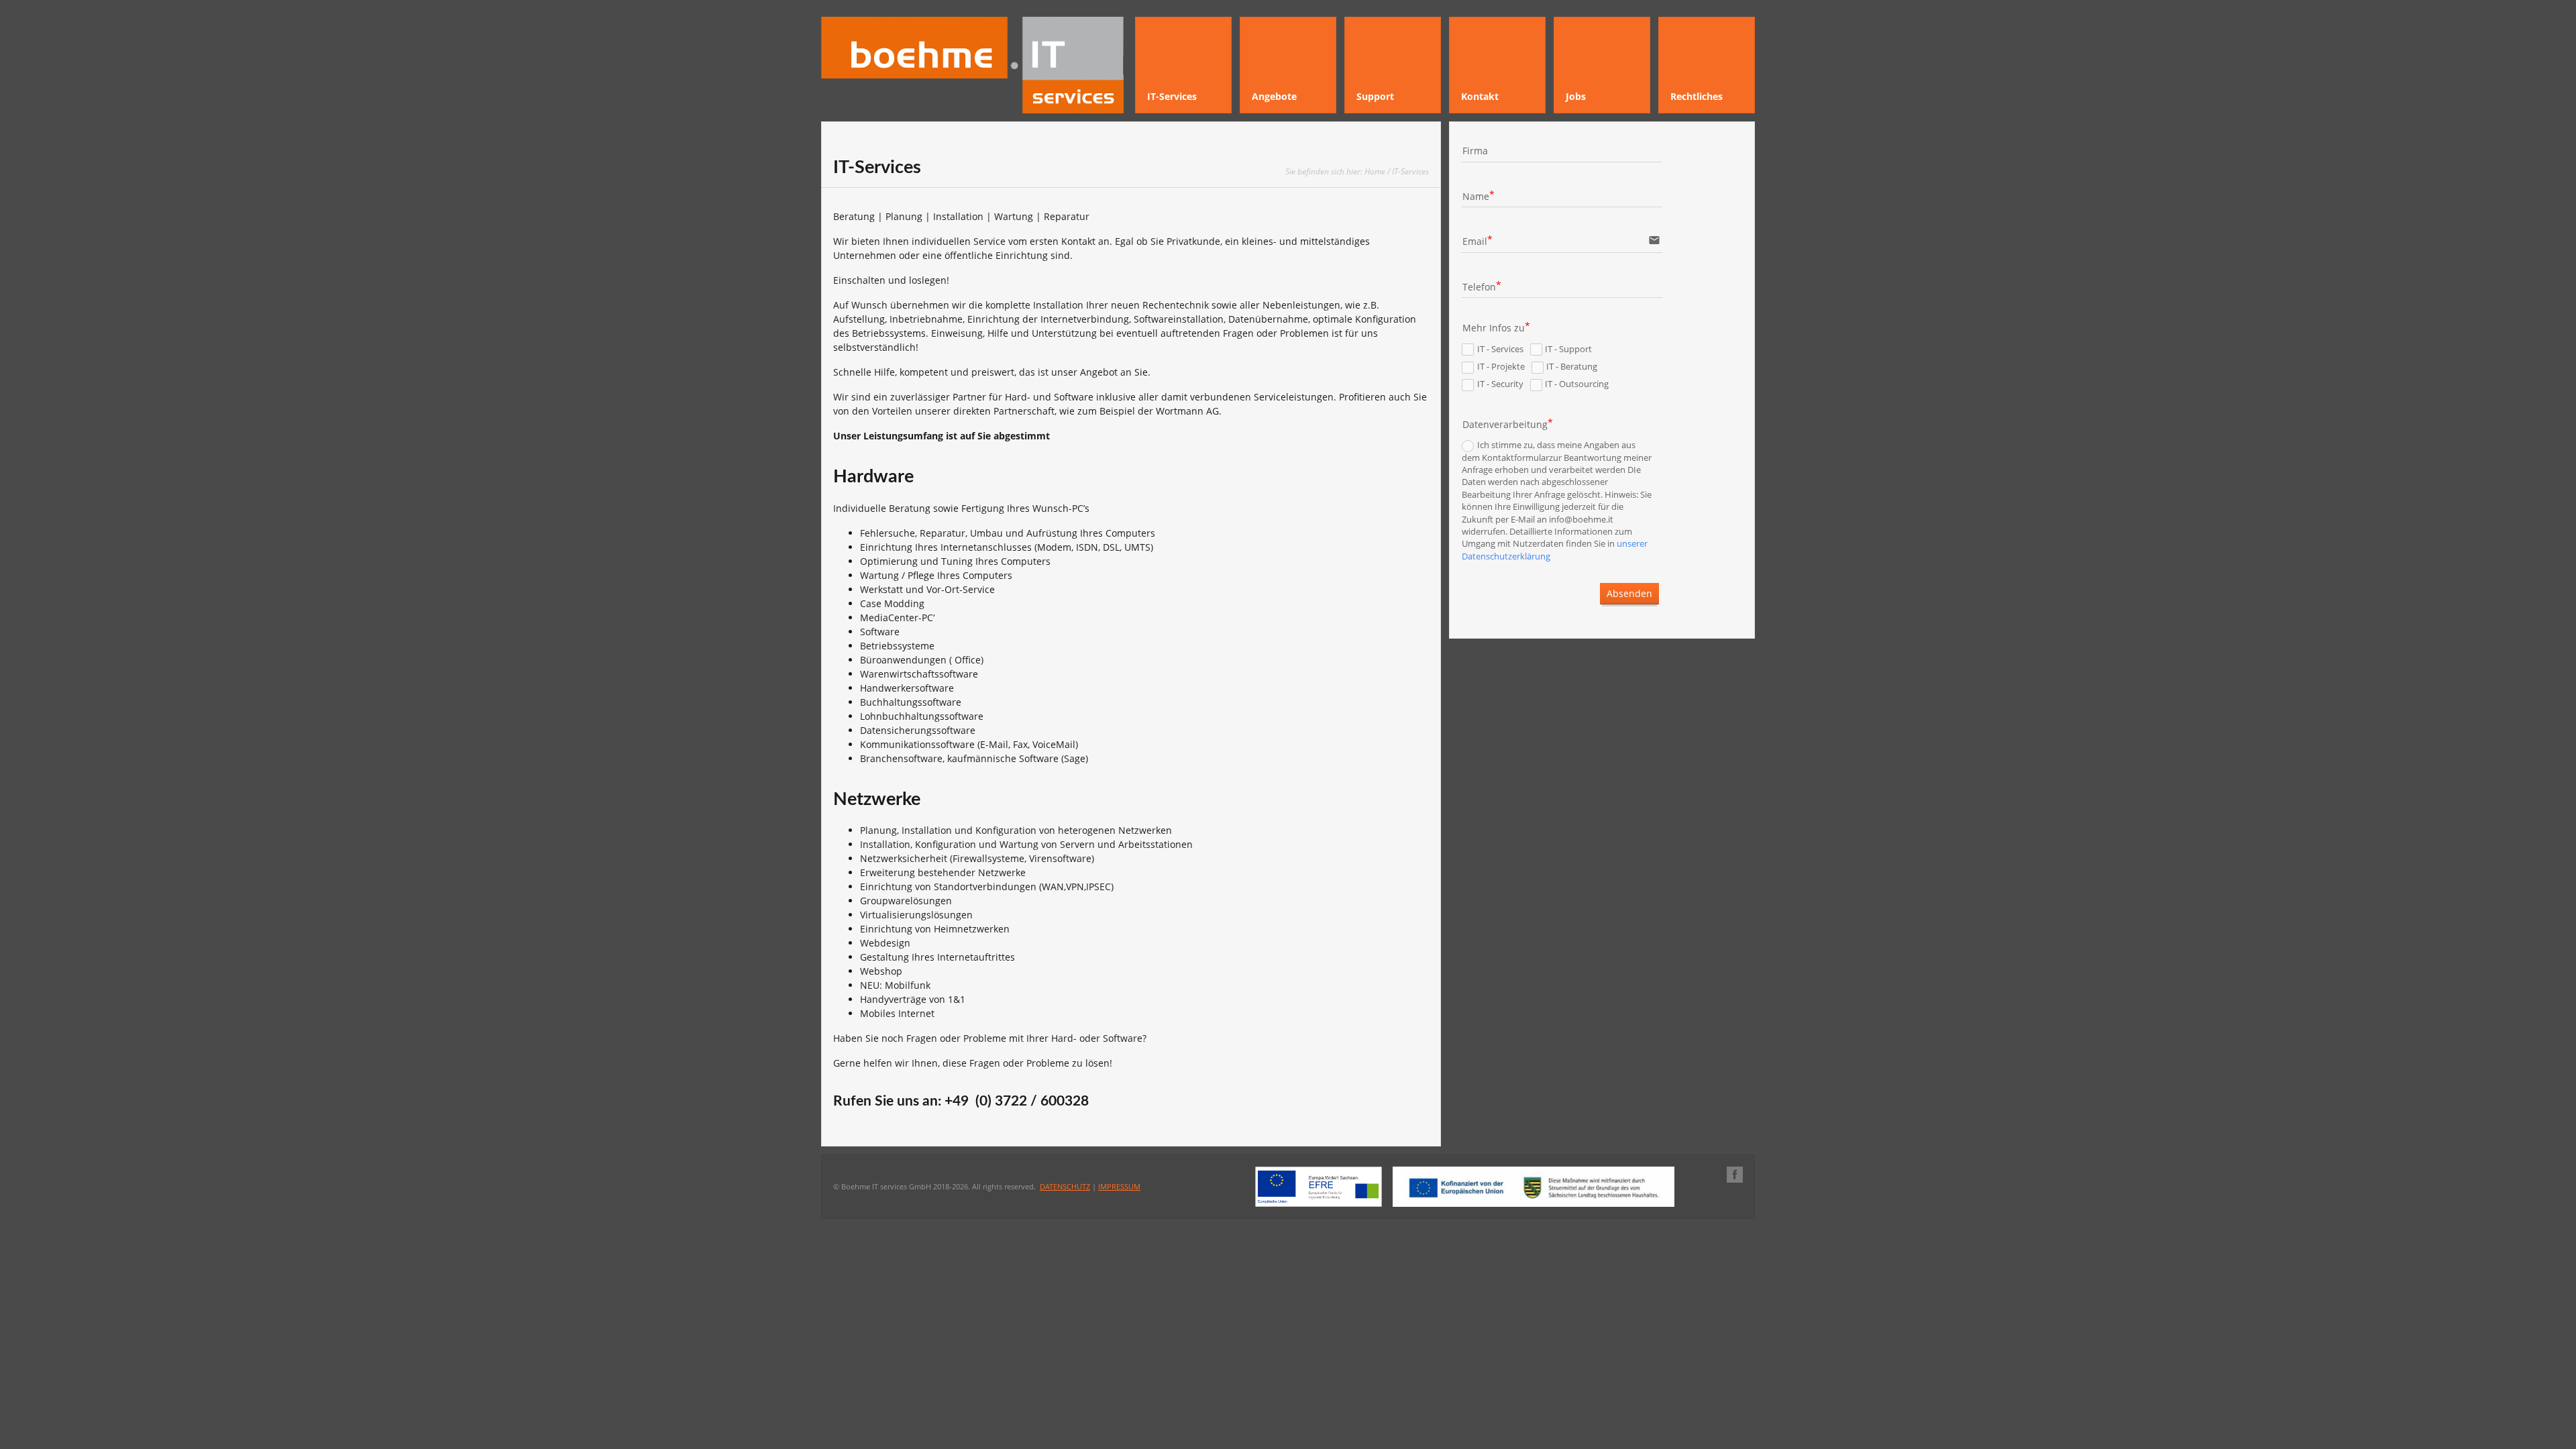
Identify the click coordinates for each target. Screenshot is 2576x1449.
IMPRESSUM (1119, 1186)
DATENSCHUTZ (1065, 1186)
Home (1375, 171)
